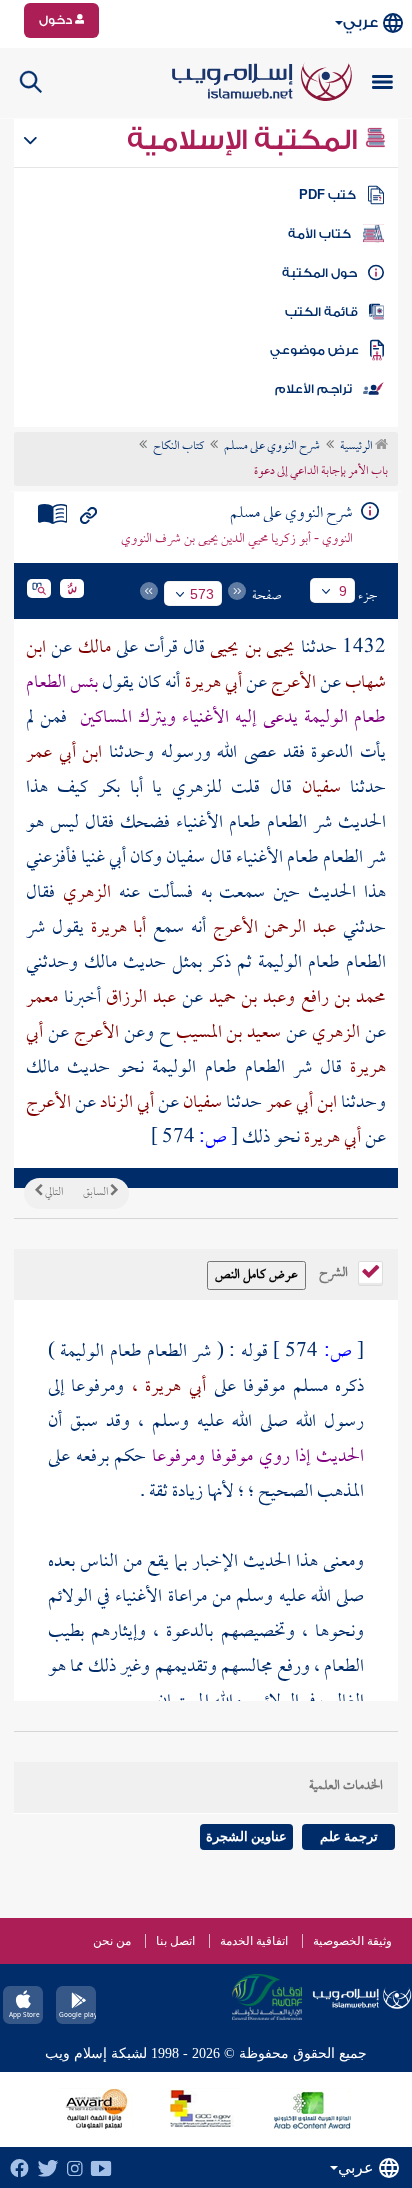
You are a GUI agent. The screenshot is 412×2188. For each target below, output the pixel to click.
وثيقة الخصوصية (352, 1941)
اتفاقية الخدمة (254, 1941)
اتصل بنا (175, 1941)
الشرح (335, 1271)
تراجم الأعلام (313, 389)
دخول (57, 20)
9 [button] (343, 591)
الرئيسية (357, 447)
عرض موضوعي (314, 350)
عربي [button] (360, 22)
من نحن (112, 1941)
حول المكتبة (319, 273)
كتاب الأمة (319, 234)
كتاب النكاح (178, 447)
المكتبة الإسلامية (245, 140)
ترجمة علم (349, 1836)
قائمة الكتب (321, 312)
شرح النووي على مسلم (272, 447)
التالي (53, 1193)
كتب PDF (327, 195)
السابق (96, 1193)
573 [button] (202, 594)
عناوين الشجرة (246, 1836)
